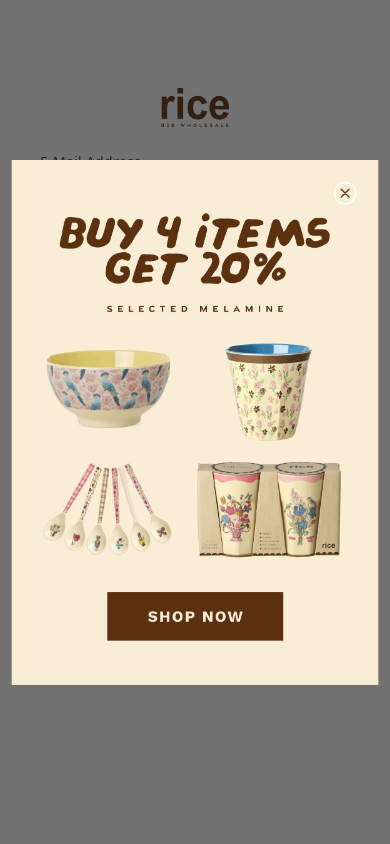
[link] (195, 422)
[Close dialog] (345, 193)
